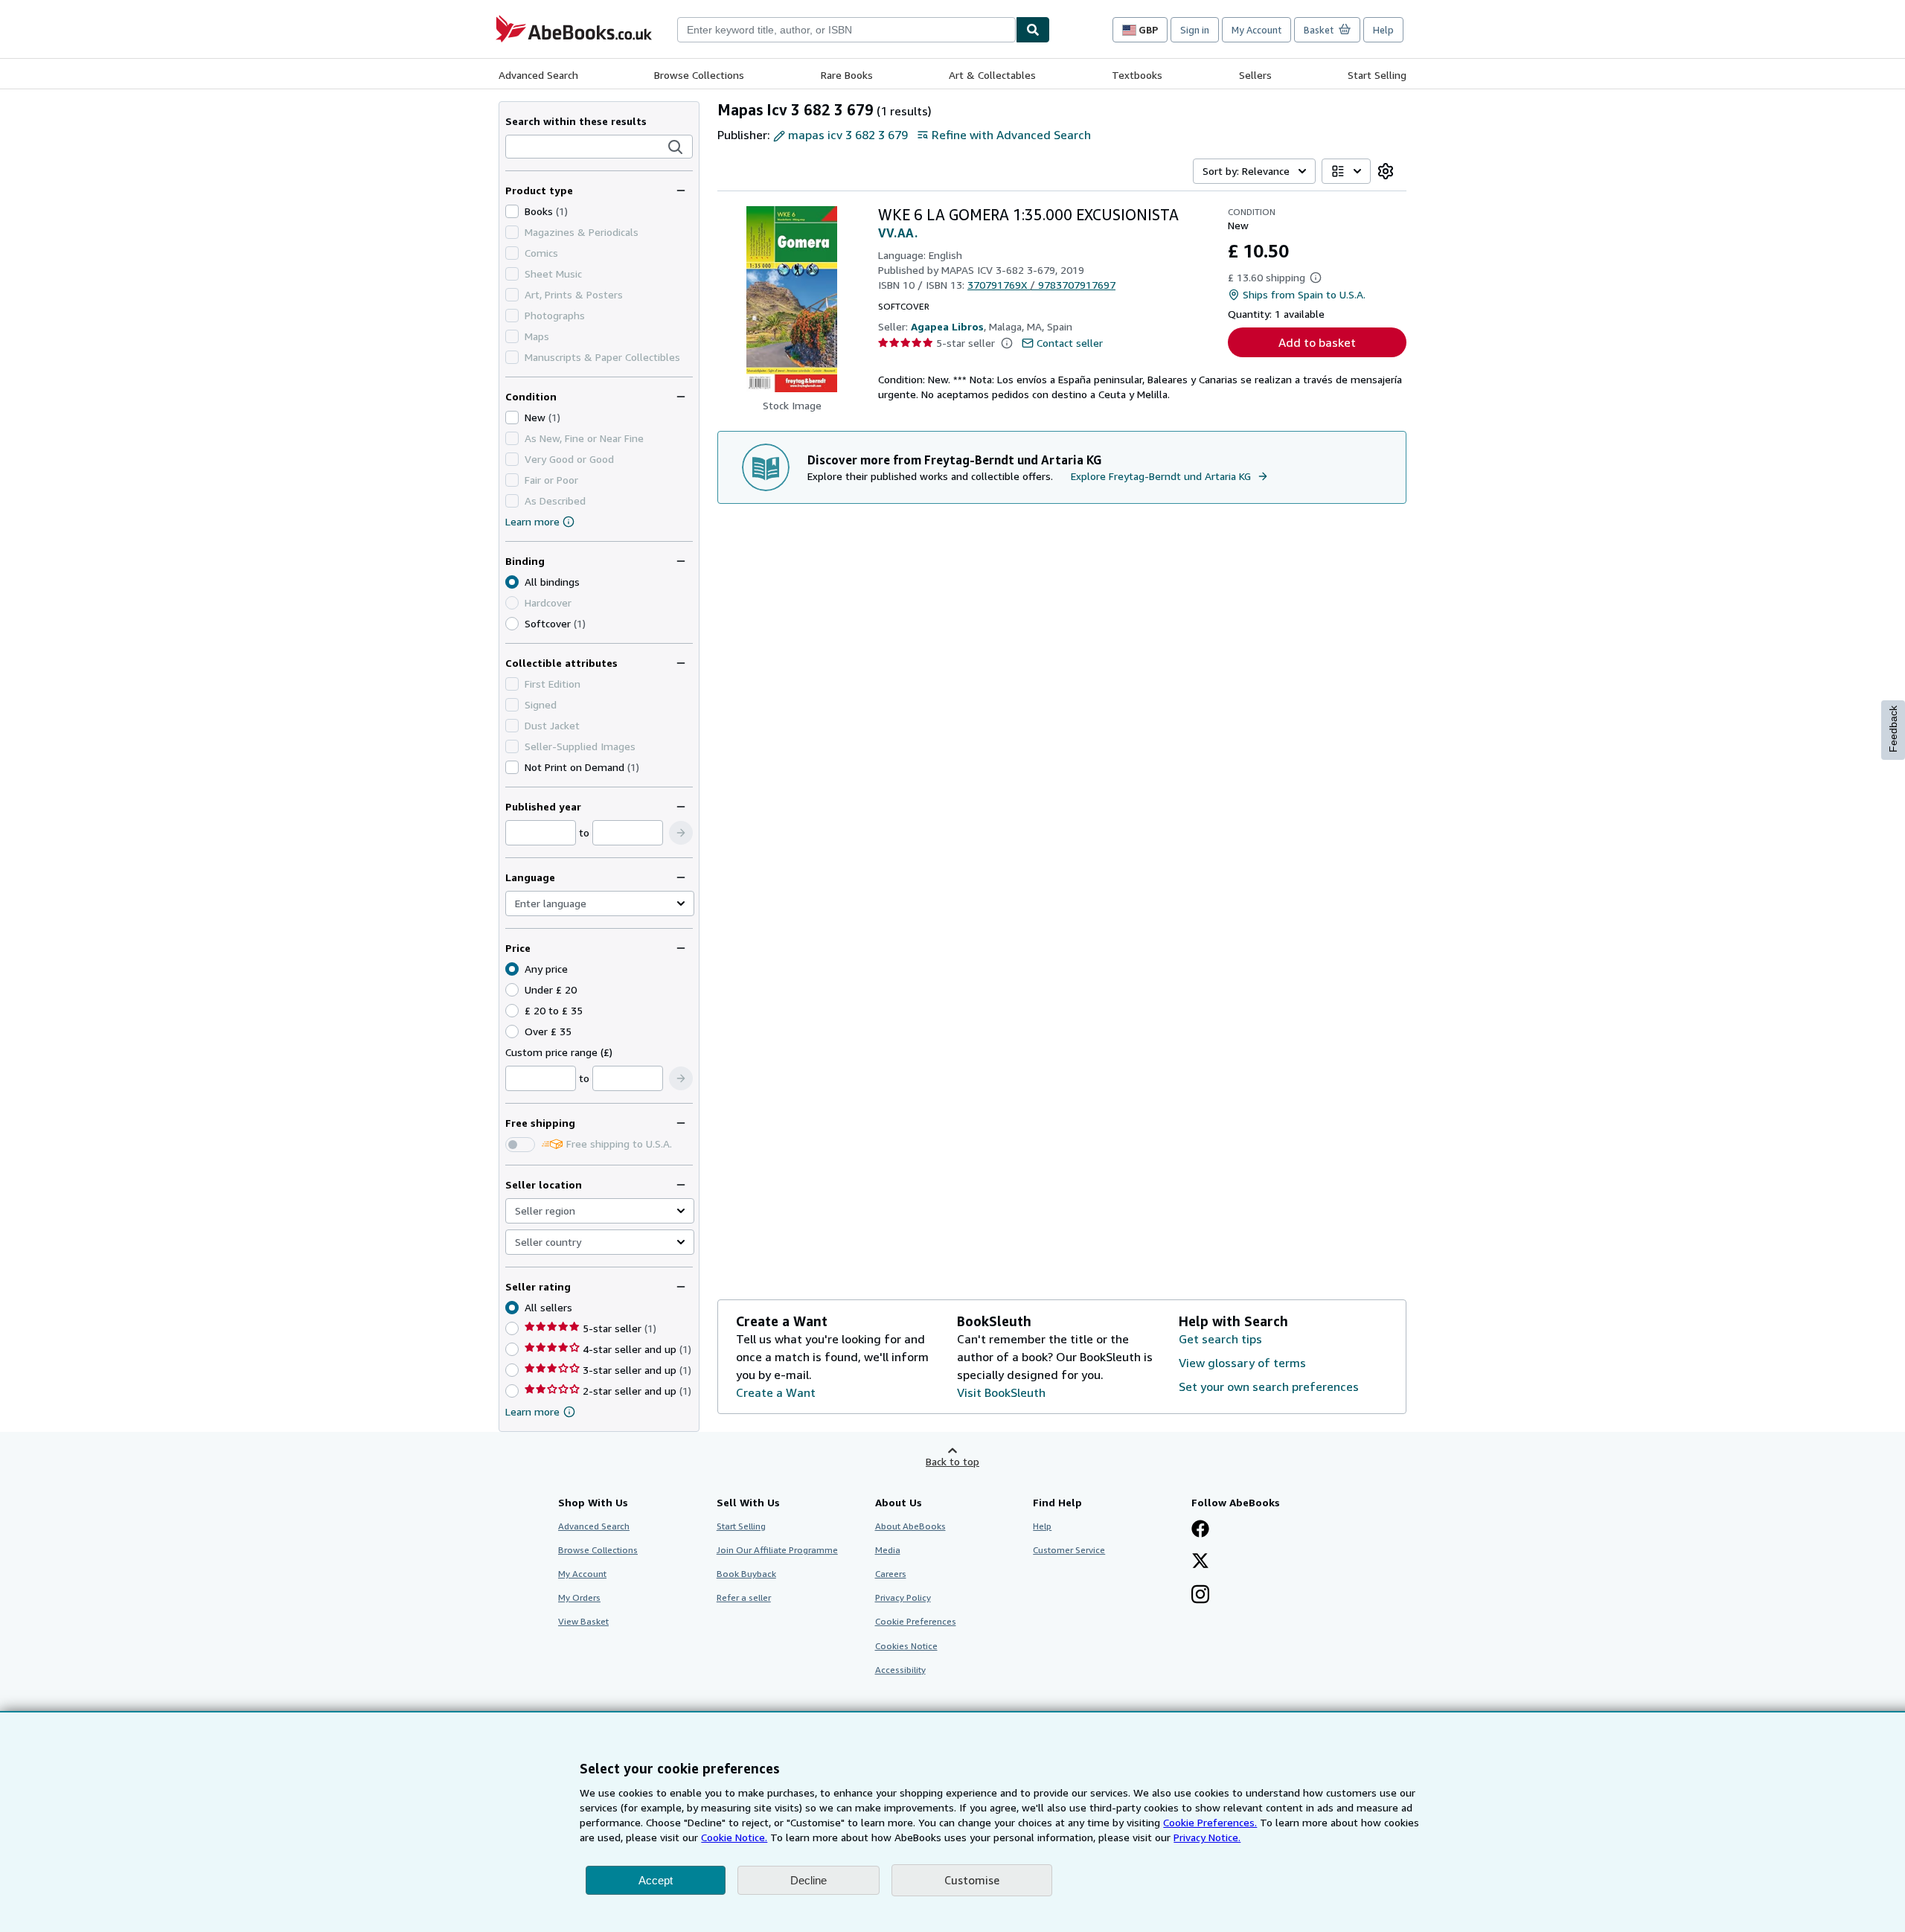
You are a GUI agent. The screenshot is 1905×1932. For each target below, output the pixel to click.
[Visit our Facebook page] (1200, 1530)
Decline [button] (809, 1880)
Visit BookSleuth (1001, 1392)
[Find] (1033, 30)
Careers (891, 1574)
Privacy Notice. (1207, 1837)
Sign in (1195, 30)
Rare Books (847, 75)
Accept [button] (656, 1880)
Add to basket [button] (1317, 342)
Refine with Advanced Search (1011, 135)
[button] (676, 147)
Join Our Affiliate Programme (777, 1550)
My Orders (579, 1597)
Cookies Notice (906, 1646)
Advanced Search (538, 75)
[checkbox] (512, 211)
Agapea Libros (947, 326)
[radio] (512, 624)
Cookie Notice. (734, 1837)
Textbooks (1137, 75)
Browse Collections (699, 75)
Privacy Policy (903, 1597)
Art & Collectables (992, 75)
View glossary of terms (1242, 1363)
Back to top (952, 1461)
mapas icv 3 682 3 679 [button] (848, 135)
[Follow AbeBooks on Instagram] (1200, 1596)
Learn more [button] (532, 1411)
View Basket (583, 1621)
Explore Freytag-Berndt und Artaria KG (1161, 476)
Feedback (1893, 729)
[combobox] (846, 30)
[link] (1386, 171)
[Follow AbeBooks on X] (1200, 1562)
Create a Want (776, 1392)
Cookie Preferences (916, 1621)
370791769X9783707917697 (1041, 285)
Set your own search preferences (1269, 1386)
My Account (1256, 30)
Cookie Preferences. (1210, 1822)
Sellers (1255, 75)
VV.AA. (898, 233)
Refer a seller (744, 1597)
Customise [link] (972, 1880)
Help (1383, 30)
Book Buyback (746, 1574)
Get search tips (1220, 1339)
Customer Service (1069, 1550)
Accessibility (900, 1670)
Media (888, 1550)
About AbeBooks (910, 1526)
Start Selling (1377, 75)
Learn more (532, 521)
